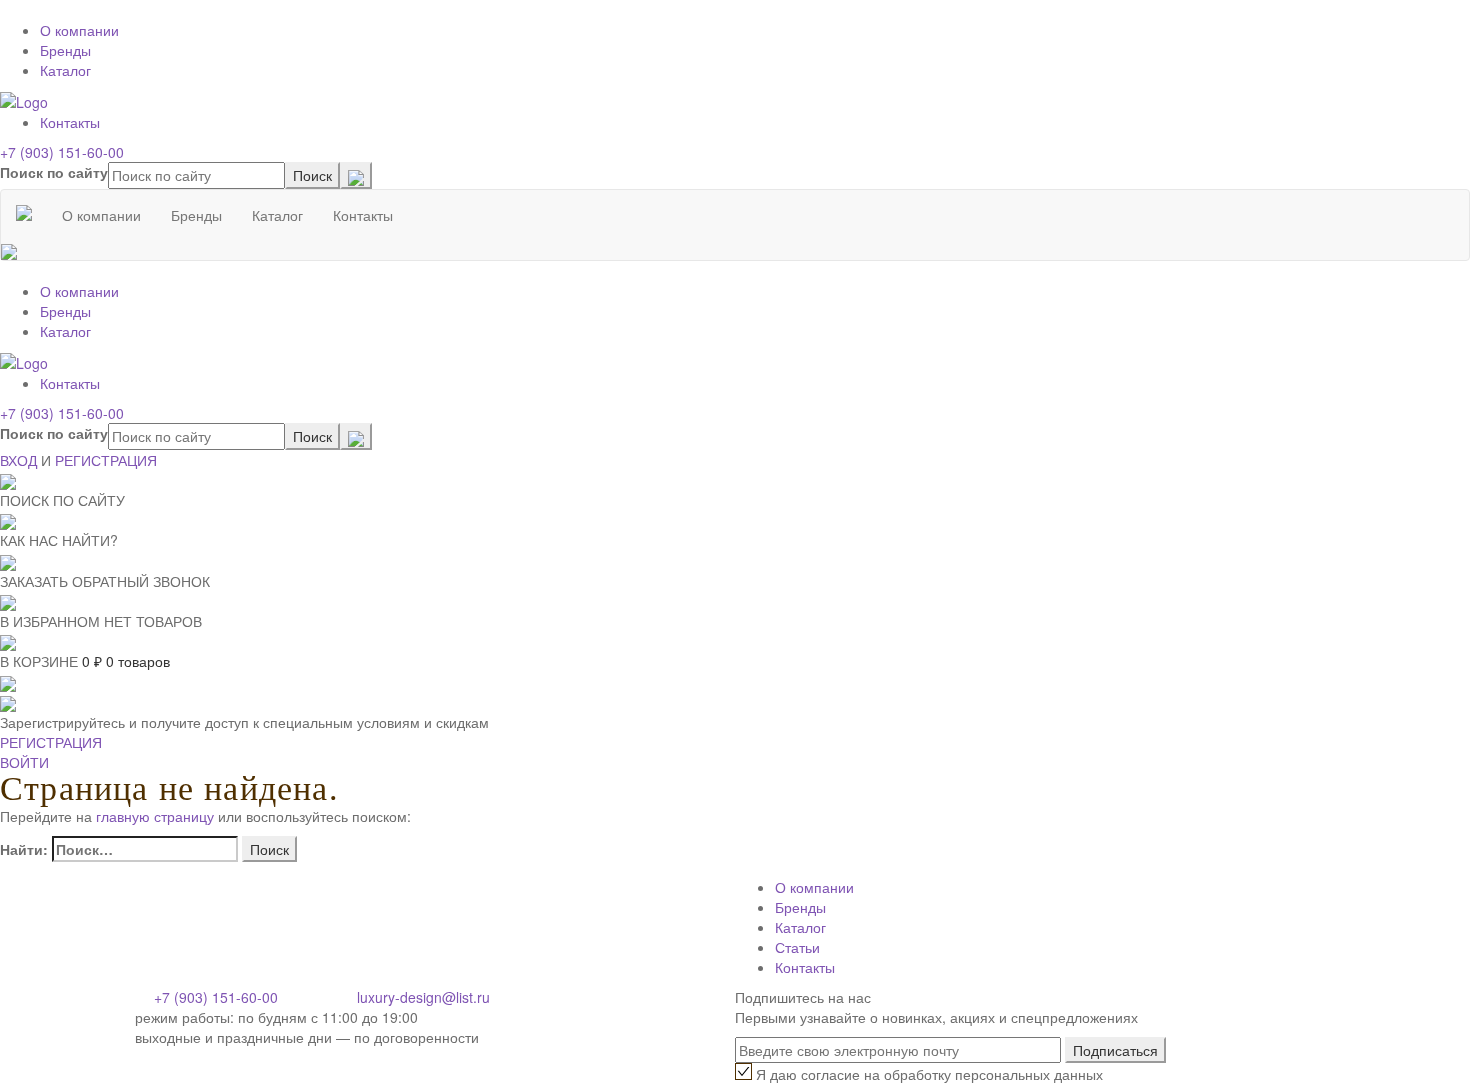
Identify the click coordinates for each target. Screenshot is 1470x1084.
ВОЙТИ (24, 762)
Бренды (65, 50)
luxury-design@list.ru (423, 997)
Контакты (70, 122)
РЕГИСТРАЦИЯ (106, 460)
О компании (79, 30)
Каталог (65, 70)
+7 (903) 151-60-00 (62, 152)
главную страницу (155, 816)
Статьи (797, 947)
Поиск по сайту (54, 172)
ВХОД (18, 460)
